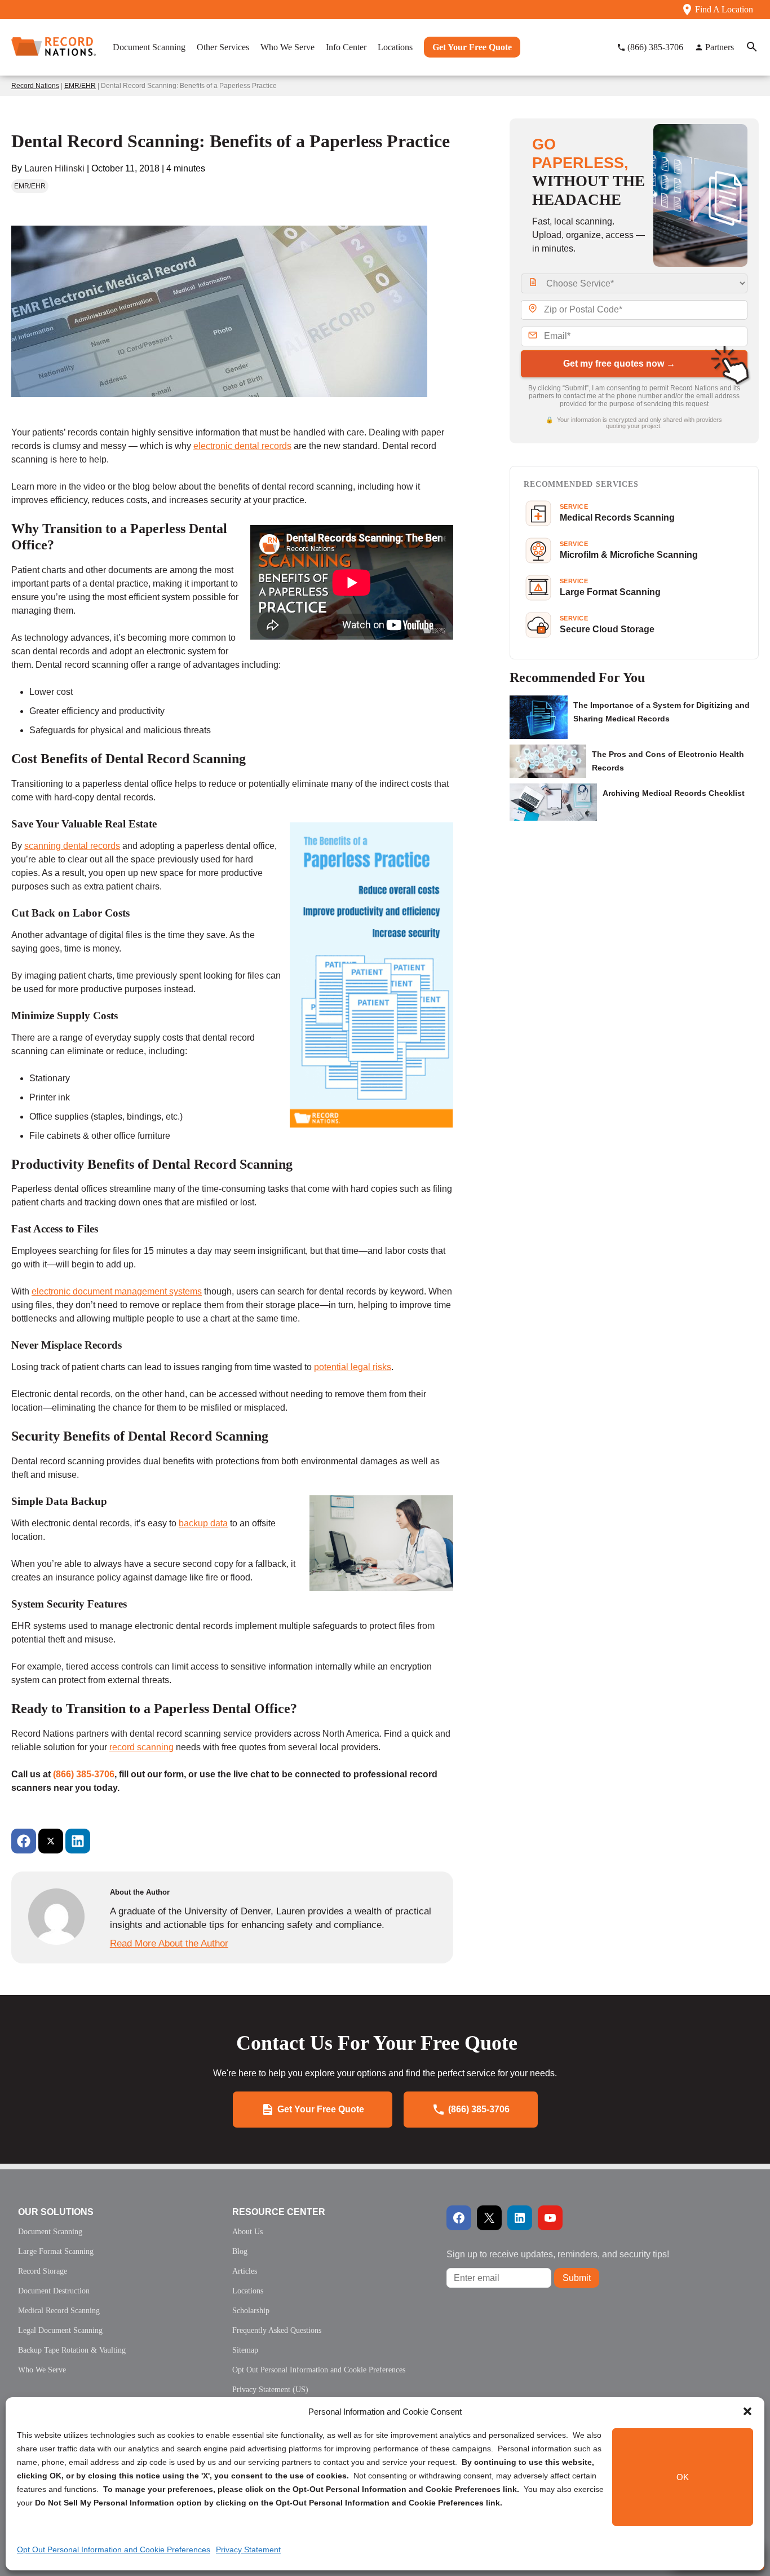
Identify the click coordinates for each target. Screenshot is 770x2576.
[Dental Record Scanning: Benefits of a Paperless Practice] (219, 421)
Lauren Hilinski (54, 168)
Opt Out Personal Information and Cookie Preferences (114, 2549)
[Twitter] (51, 1841)
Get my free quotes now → (619, 364)
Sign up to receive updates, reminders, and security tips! (558, 2254)
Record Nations (35, 86)
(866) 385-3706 (84, 1774)
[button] (747, 2411)
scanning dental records (72, 846)
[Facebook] (24, 1841)
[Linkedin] (78, 1841)
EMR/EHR (80, 86)
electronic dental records (242, 446)
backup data (203, 1523)
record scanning (141, 1747)
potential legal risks (353, 1367)
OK (683, 2477)
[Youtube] (550, 2218)
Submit (577, 2278)
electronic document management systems (117, 1291)
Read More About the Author (169, 1943)
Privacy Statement (248, 2549)
